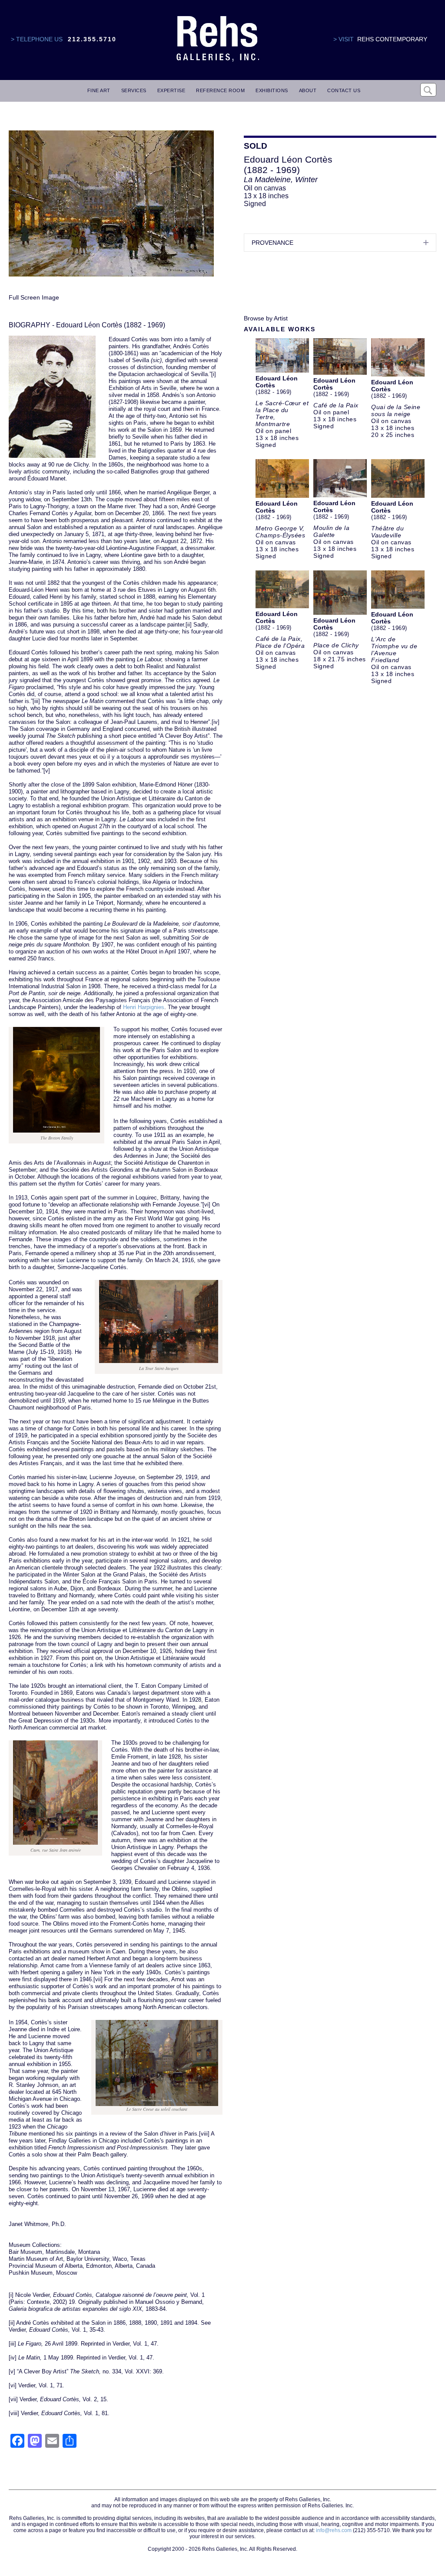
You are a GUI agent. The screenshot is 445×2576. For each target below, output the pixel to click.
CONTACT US (344, 90)
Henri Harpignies (144, 1007)
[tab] (340, 243)
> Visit (344, 39)
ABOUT (308, 90)
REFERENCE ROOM (220, 90)
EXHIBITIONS (272, 90)
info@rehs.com (334, 2530)
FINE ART (99, 90)
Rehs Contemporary (392, 39)
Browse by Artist (266, 318)
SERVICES (134, 90)
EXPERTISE (171, 90)
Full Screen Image (34, 297)
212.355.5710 (92, 39)
